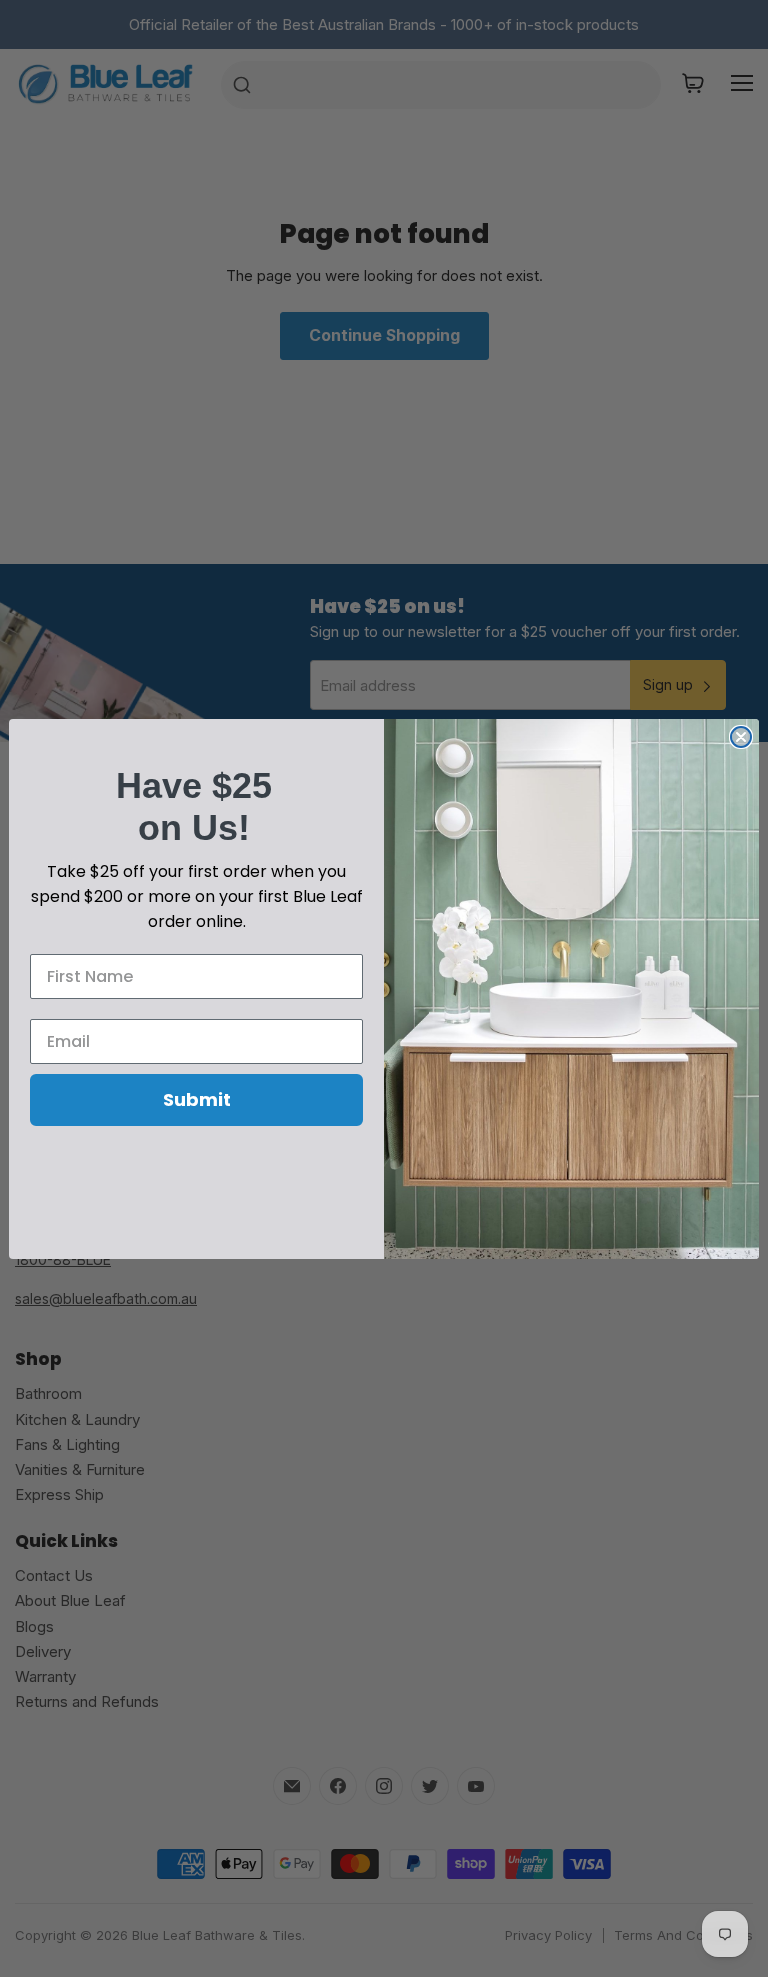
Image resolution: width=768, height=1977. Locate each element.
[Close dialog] (741, 737)
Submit (197, 1099)
